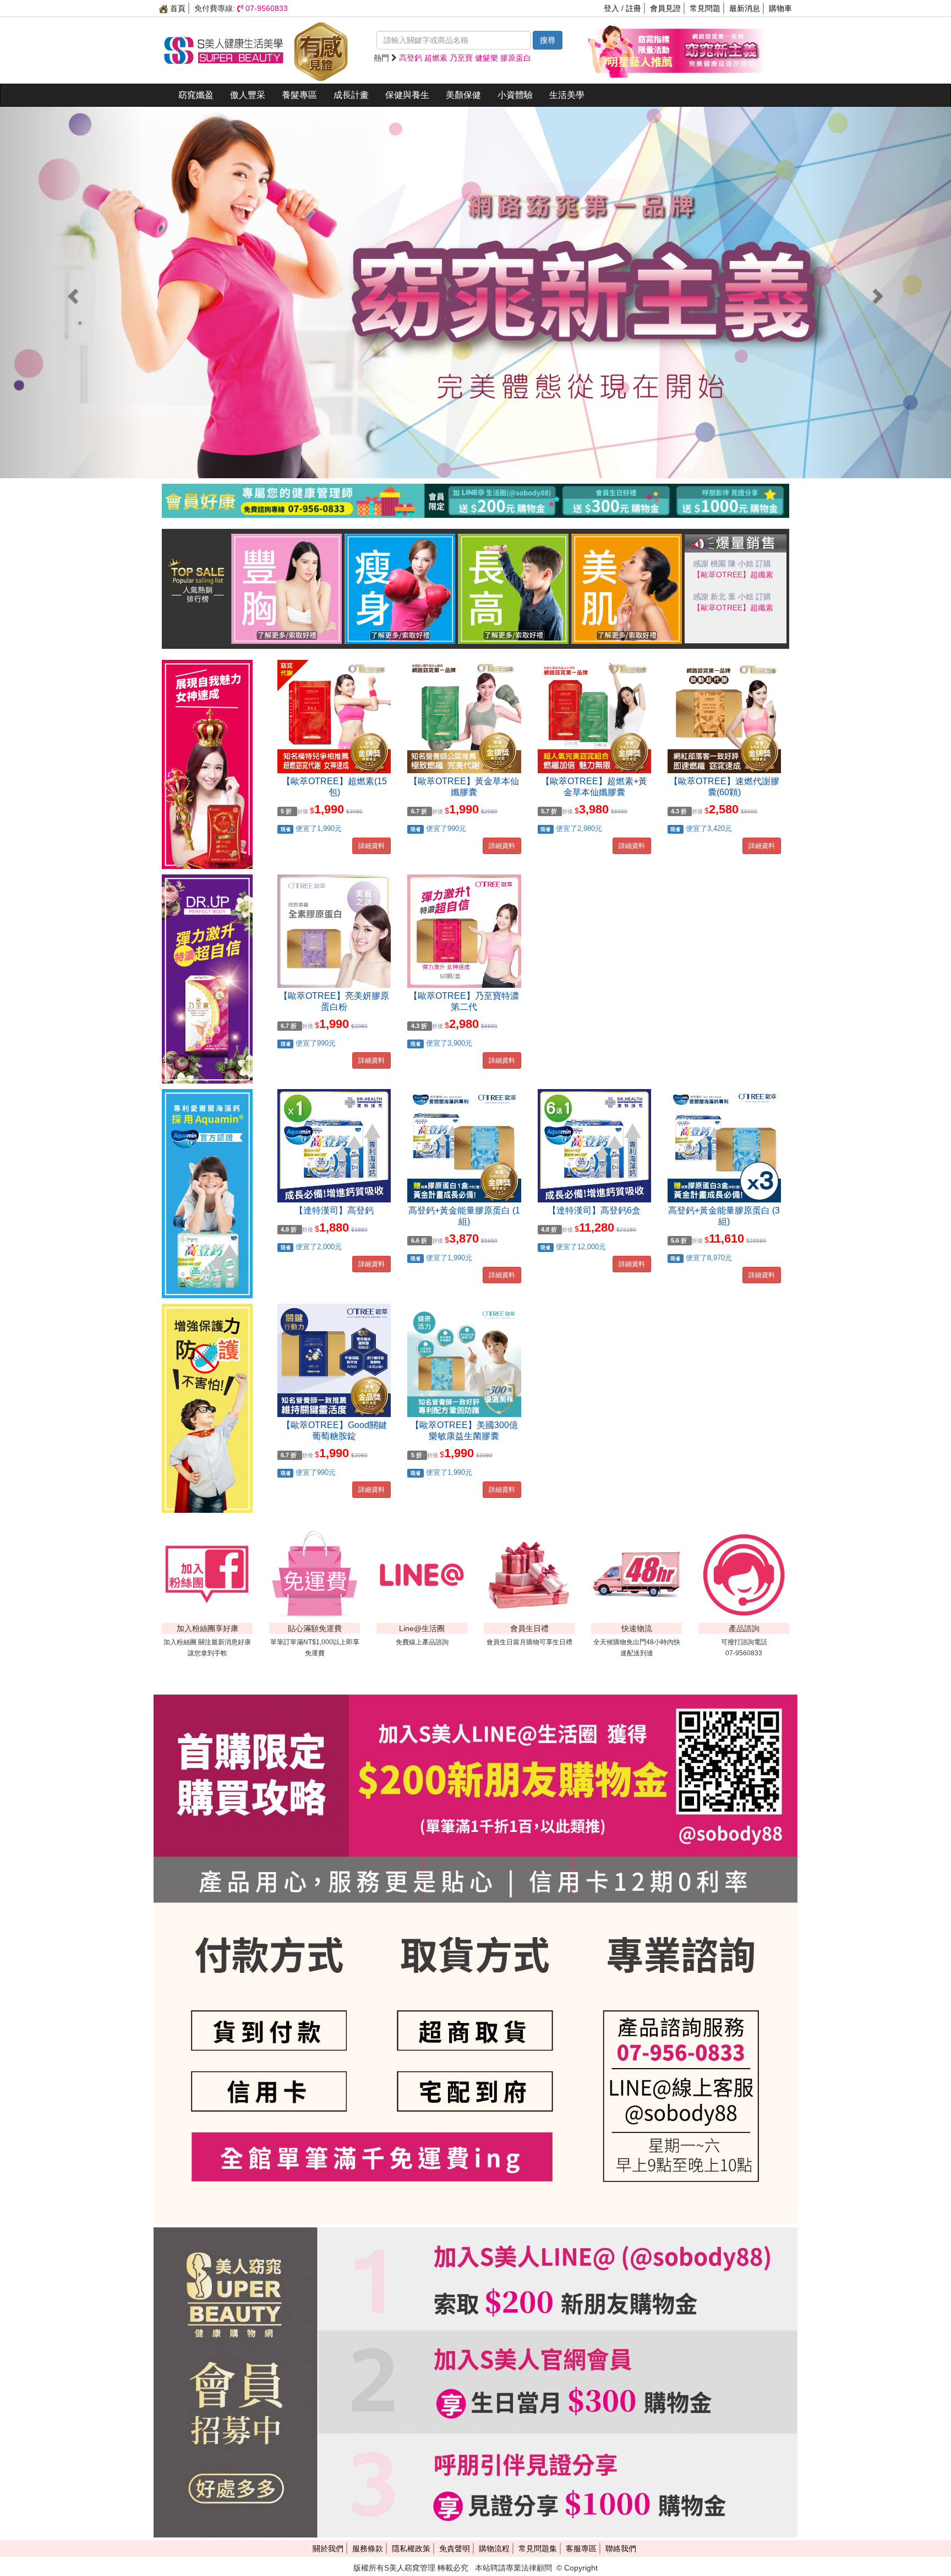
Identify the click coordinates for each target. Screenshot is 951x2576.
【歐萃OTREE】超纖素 (733, 608)
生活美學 (567, 95)
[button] (71, 292)
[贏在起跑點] (513, 588)
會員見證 (665, 8)
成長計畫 (351, 95)
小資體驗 (515, 95)
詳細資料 (371, 846)
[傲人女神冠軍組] (287, 588)
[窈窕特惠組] (632, 50)
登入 (611, 8)
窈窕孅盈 (196, 95)
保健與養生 (407, 95)
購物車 (780, 8)
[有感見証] (321, 50)
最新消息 (745, 8)
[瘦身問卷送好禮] (400, 588)
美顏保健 (463, 95)
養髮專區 (299, 95)
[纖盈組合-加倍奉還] (720, 50)
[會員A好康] (475, 515)
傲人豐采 (248, 95)
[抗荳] (627, 588)
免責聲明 (455, 2548)
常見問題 (705, 8)
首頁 (177, 8)
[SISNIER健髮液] (475, 292)
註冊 (633, 8)
